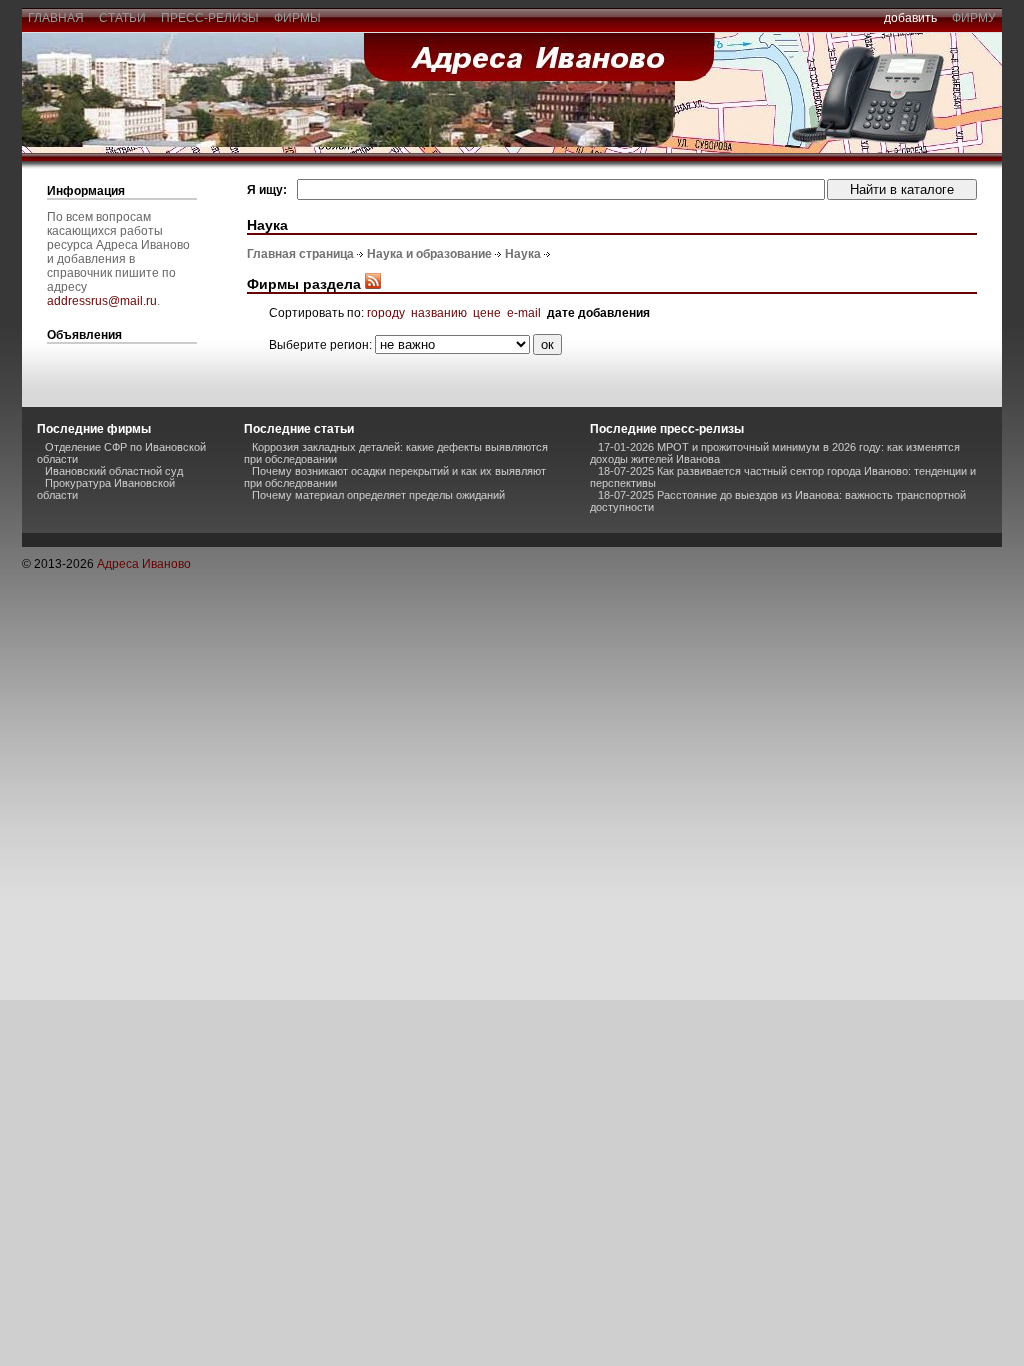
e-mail (524, 313)
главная (56, 18)
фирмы (297, 18)
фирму (974, 18)
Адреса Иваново (144, 564)
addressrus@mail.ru (102, 301)
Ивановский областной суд (114, 471)
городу (386, 313)
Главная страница (300, 254)
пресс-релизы (210, 18)
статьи (122, 18)
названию (439, 313)
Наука (523, 254)
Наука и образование (429, 254)
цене (487, 313)
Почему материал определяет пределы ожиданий (378, 495)
